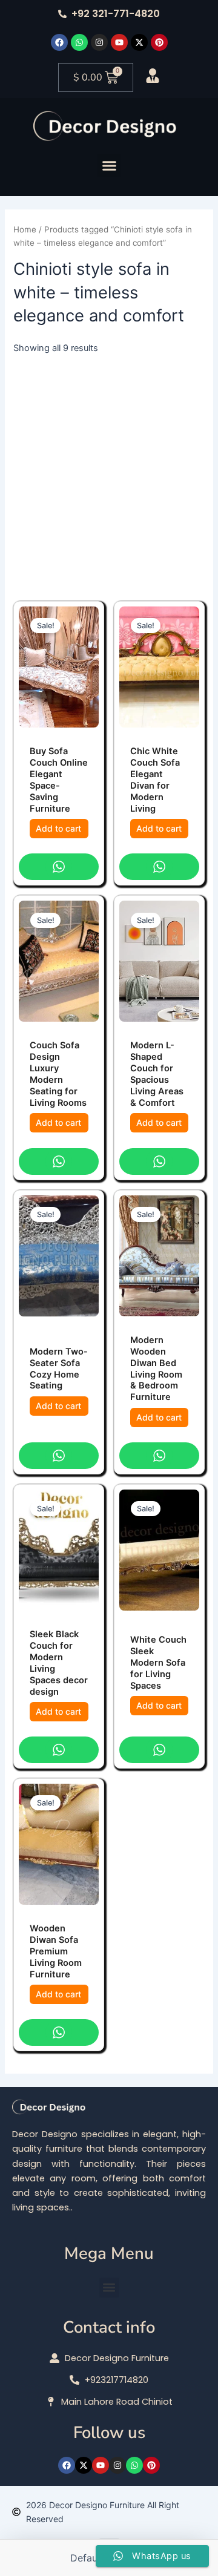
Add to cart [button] (58, 828)
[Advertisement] (109, 470)
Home (25, 229)
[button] (109, 165)
